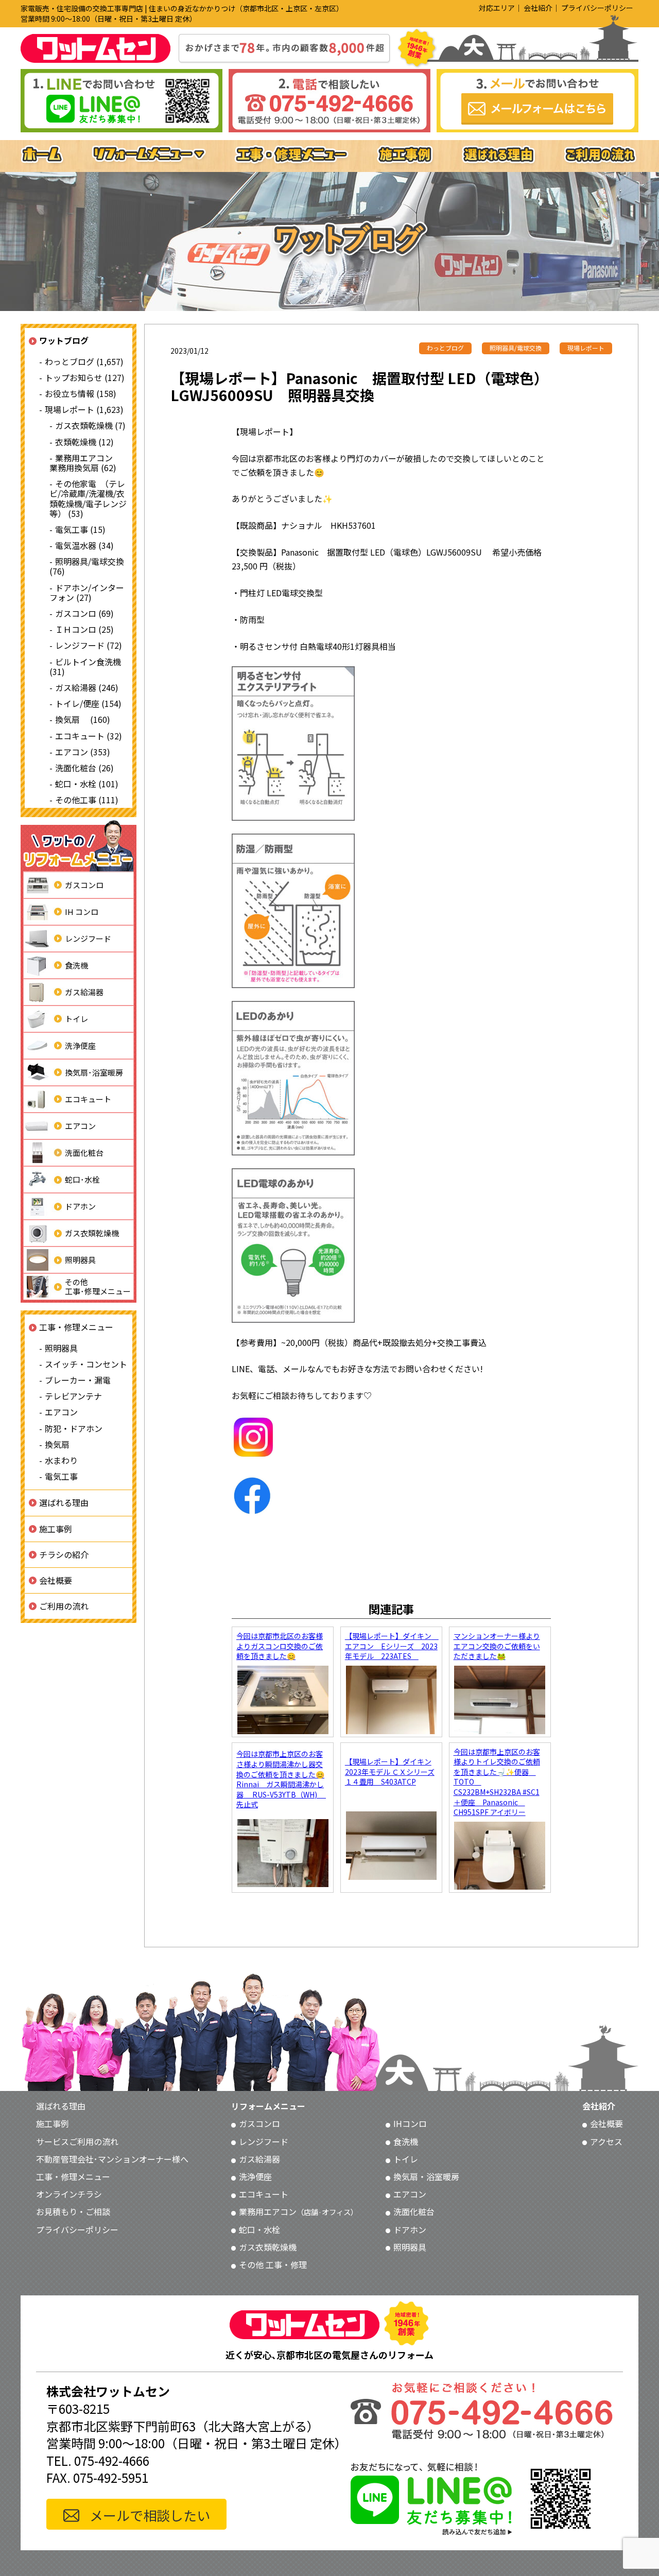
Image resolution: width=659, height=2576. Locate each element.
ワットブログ (64, 340)
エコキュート (88, 1099)
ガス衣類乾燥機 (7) (90, 425)
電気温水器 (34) (84, 545)
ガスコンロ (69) (84, 613)
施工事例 (56, 1528)
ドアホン (80, 1206)
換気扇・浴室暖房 (426, 2176)
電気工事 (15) (80, 529)
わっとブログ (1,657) (84, 361)
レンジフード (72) (89, 645)
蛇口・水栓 (259, 2229)
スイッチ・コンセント (86, 1364)
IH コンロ (82, 912)
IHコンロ (410, 2123)
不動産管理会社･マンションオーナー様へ (112, 2159)
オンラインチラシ (69, 2194)
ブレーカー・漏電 (78, 1380)
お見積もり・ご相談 (73, 2211)
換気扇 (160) (83, 719)
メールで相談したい (150, 2515)
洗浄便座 (80, 1045)
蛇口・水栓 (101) (87, 784)
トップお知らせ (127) (85, 377)
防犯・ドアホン (74, 1428)
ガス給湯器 (84, 992)
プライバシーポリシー (597, 8)
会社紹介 (538, 8)
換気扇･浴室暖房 (94, 1072)
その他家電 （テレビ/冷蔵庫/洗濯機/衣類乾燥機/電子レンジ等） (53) (88, 498)
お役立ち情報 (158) (81, 393)
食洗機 (76, 965)
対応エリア (497, 8)
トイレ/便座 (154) (88, 703)
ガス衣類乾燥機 (92, 1233)
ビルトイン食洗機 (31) (85, 666)
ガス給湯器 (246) (87, 687)
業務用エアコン (298, 2211)
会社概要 (56, 1580)
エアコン (80, 1126)
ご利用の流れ (64, 1606)
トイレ (76, 1019)
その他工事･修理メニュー (98, 1286)
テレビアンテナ (73, 1396)
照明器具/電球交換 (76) (87, 566)
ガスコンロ (84, 885)
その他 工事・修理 (273, 2264)
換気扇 (57, 1444)
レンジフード (88, 938)
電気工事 (61, 1476)
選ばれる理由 (64, 1502)
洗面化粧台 (84, 1153)
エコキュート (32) (89, 735)
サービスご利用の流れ (77, 2141)
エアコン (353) (83, 751)
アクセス (606, 2141)
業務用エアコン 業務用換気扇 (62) (85, 463)
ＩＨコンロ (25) (84, 629)
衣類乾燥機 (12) (84, 441)
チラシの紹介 (64, 1554)
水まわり (61, 1460)
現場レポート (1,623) (84, 409)
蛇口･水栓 (82, 1179)
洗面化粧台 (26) (84, 768)
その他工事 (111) (87, 800)
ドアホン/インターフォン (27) (87, 592)
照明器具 (80, 1260)
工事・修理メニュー (76, 1327)
